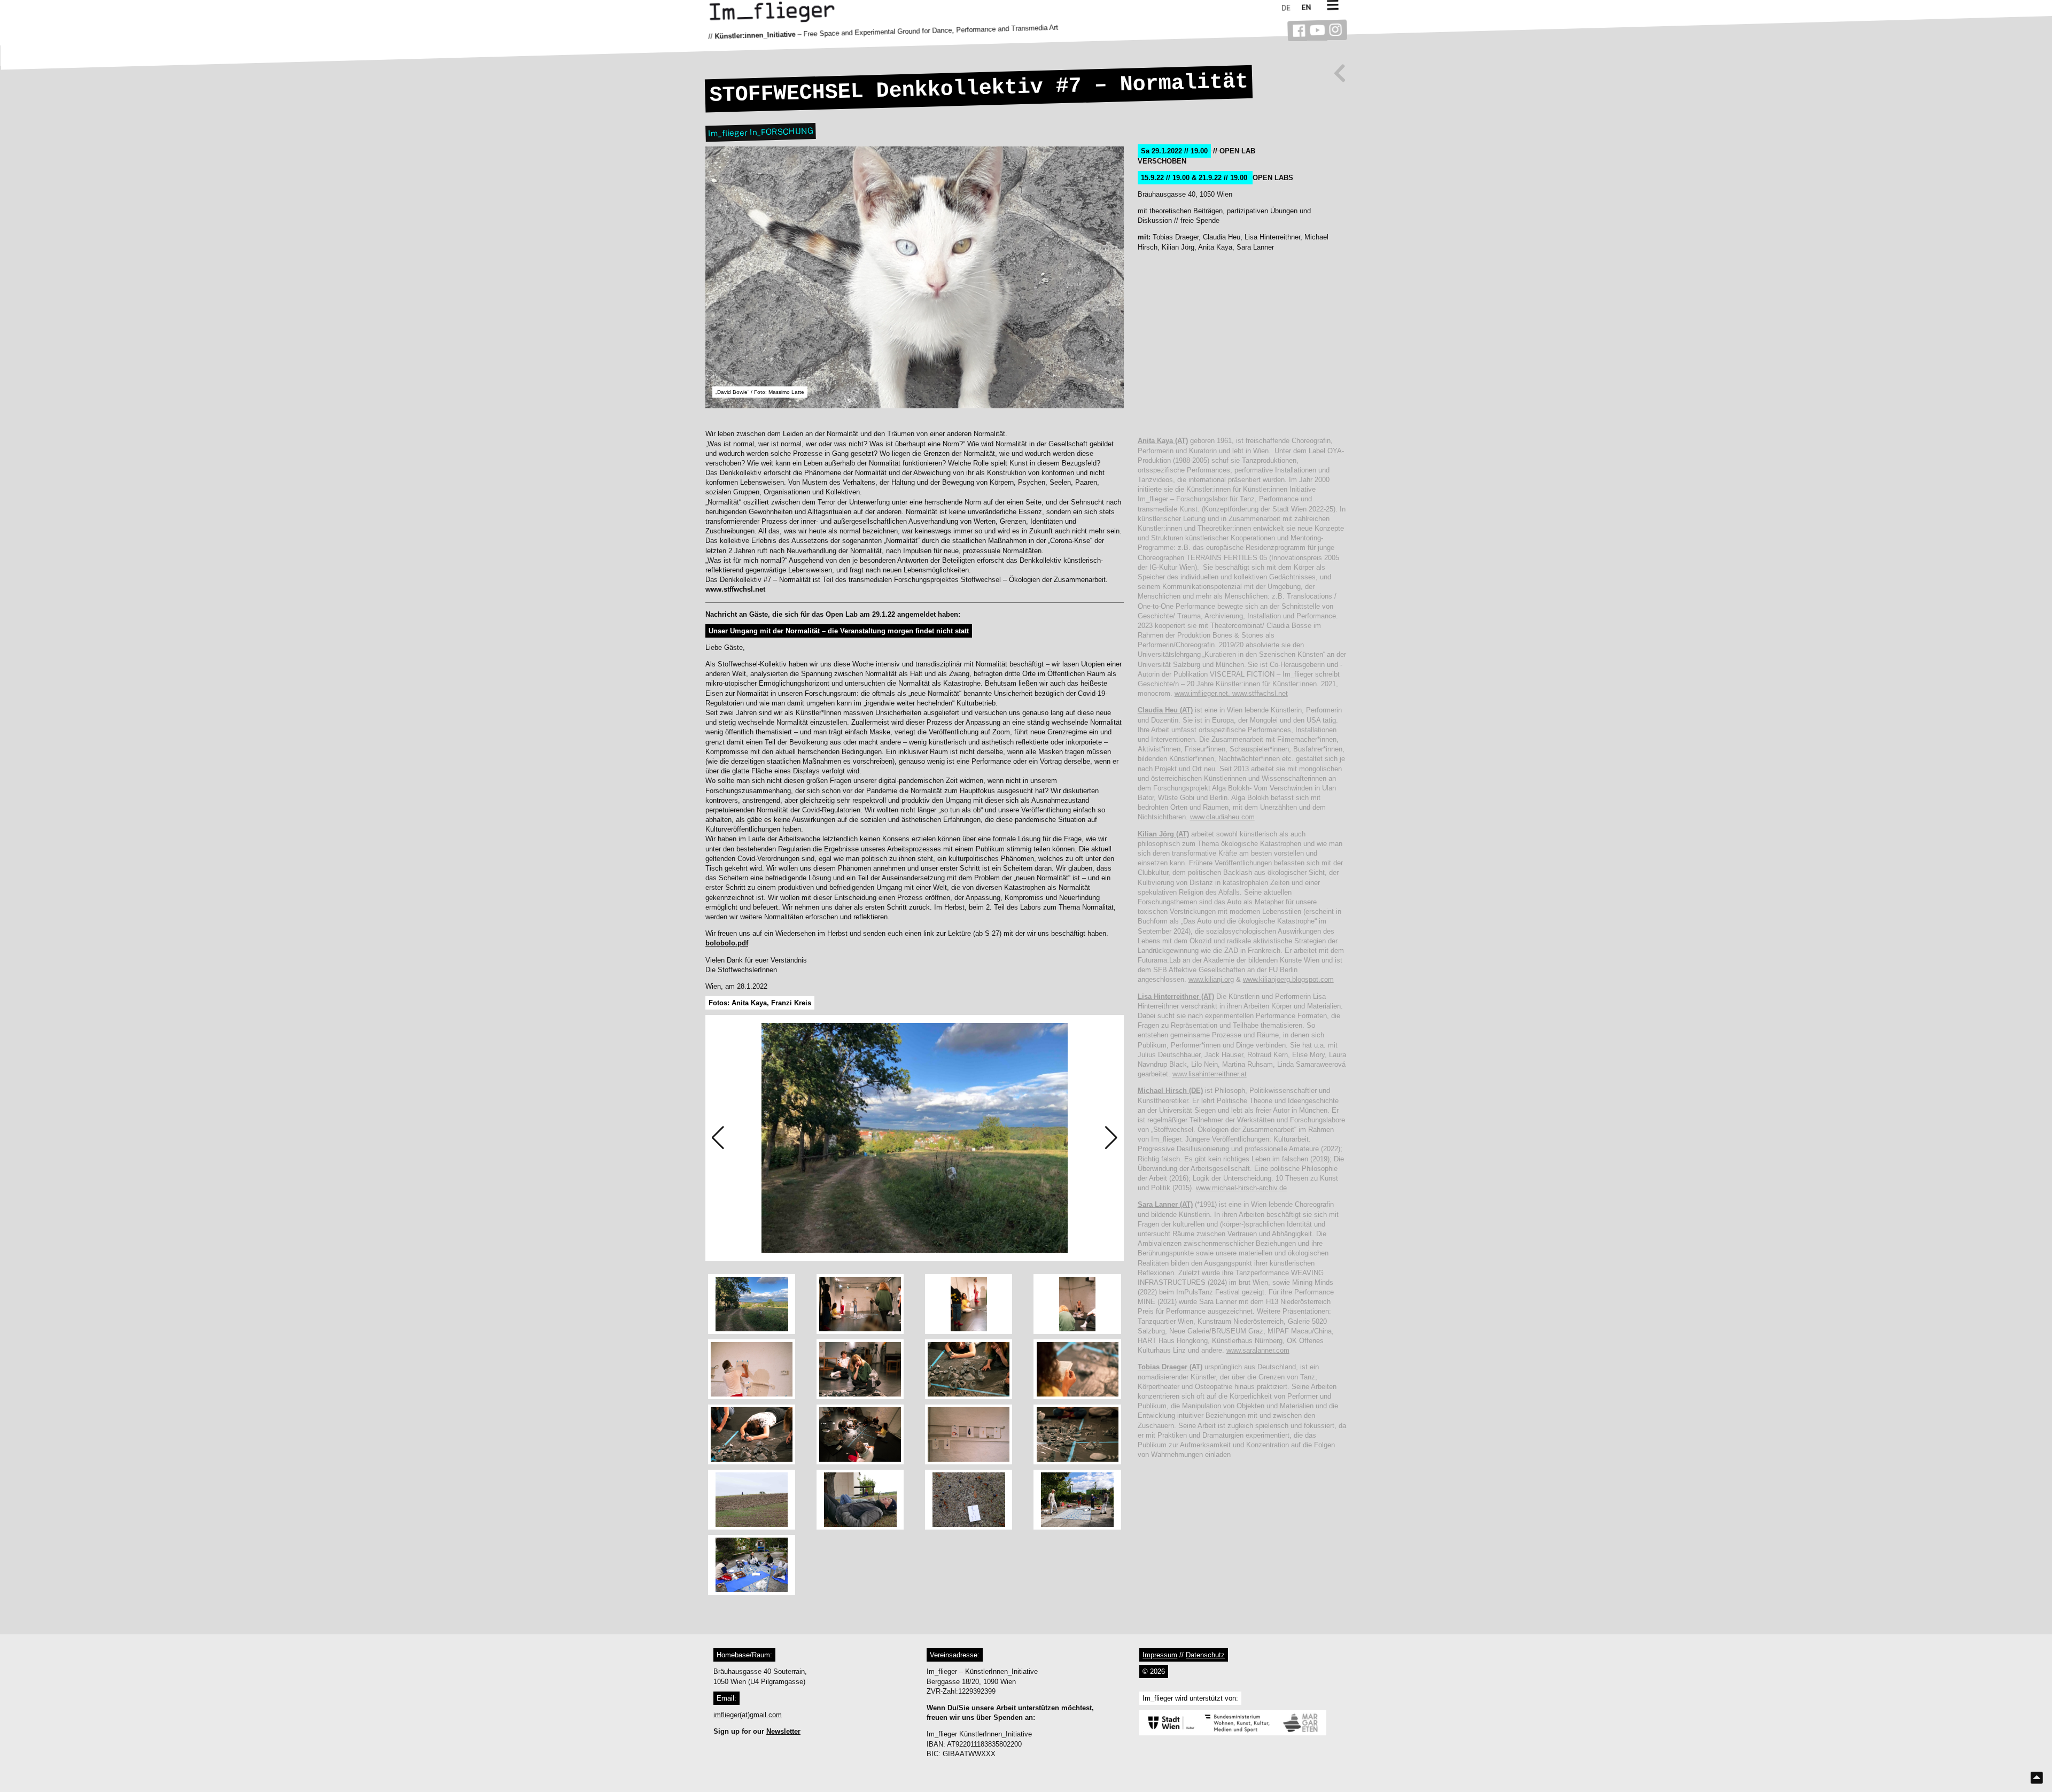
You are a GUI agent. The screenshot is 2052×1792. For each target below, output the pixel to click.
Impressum (1160, 1655)
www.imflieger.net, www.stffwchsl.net (1231, 693)
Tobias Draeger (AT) (1170, 1367)
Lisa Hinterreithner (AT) (1176, 996)
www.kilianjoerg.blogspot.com (1288, 979)
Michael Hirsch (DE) (1170, 1091)
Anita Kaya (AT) (1163, 441)
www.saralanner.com (1258, 1350)
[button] (718, 1138)
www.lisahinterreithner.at (1210, 1074)
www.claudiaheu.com (1222, 817)
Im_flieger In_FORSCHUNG (760, 132)
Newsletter (783, 1731)
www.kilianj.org (1211, 979)
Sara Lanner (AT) (1165, 1204)
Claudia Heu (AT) (1165, 710)
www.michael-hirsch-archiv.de (1241, 1188)
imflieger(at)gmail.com (748, 1715)
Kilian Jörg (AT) (1163, 834)
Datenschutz (1205, 1655)
